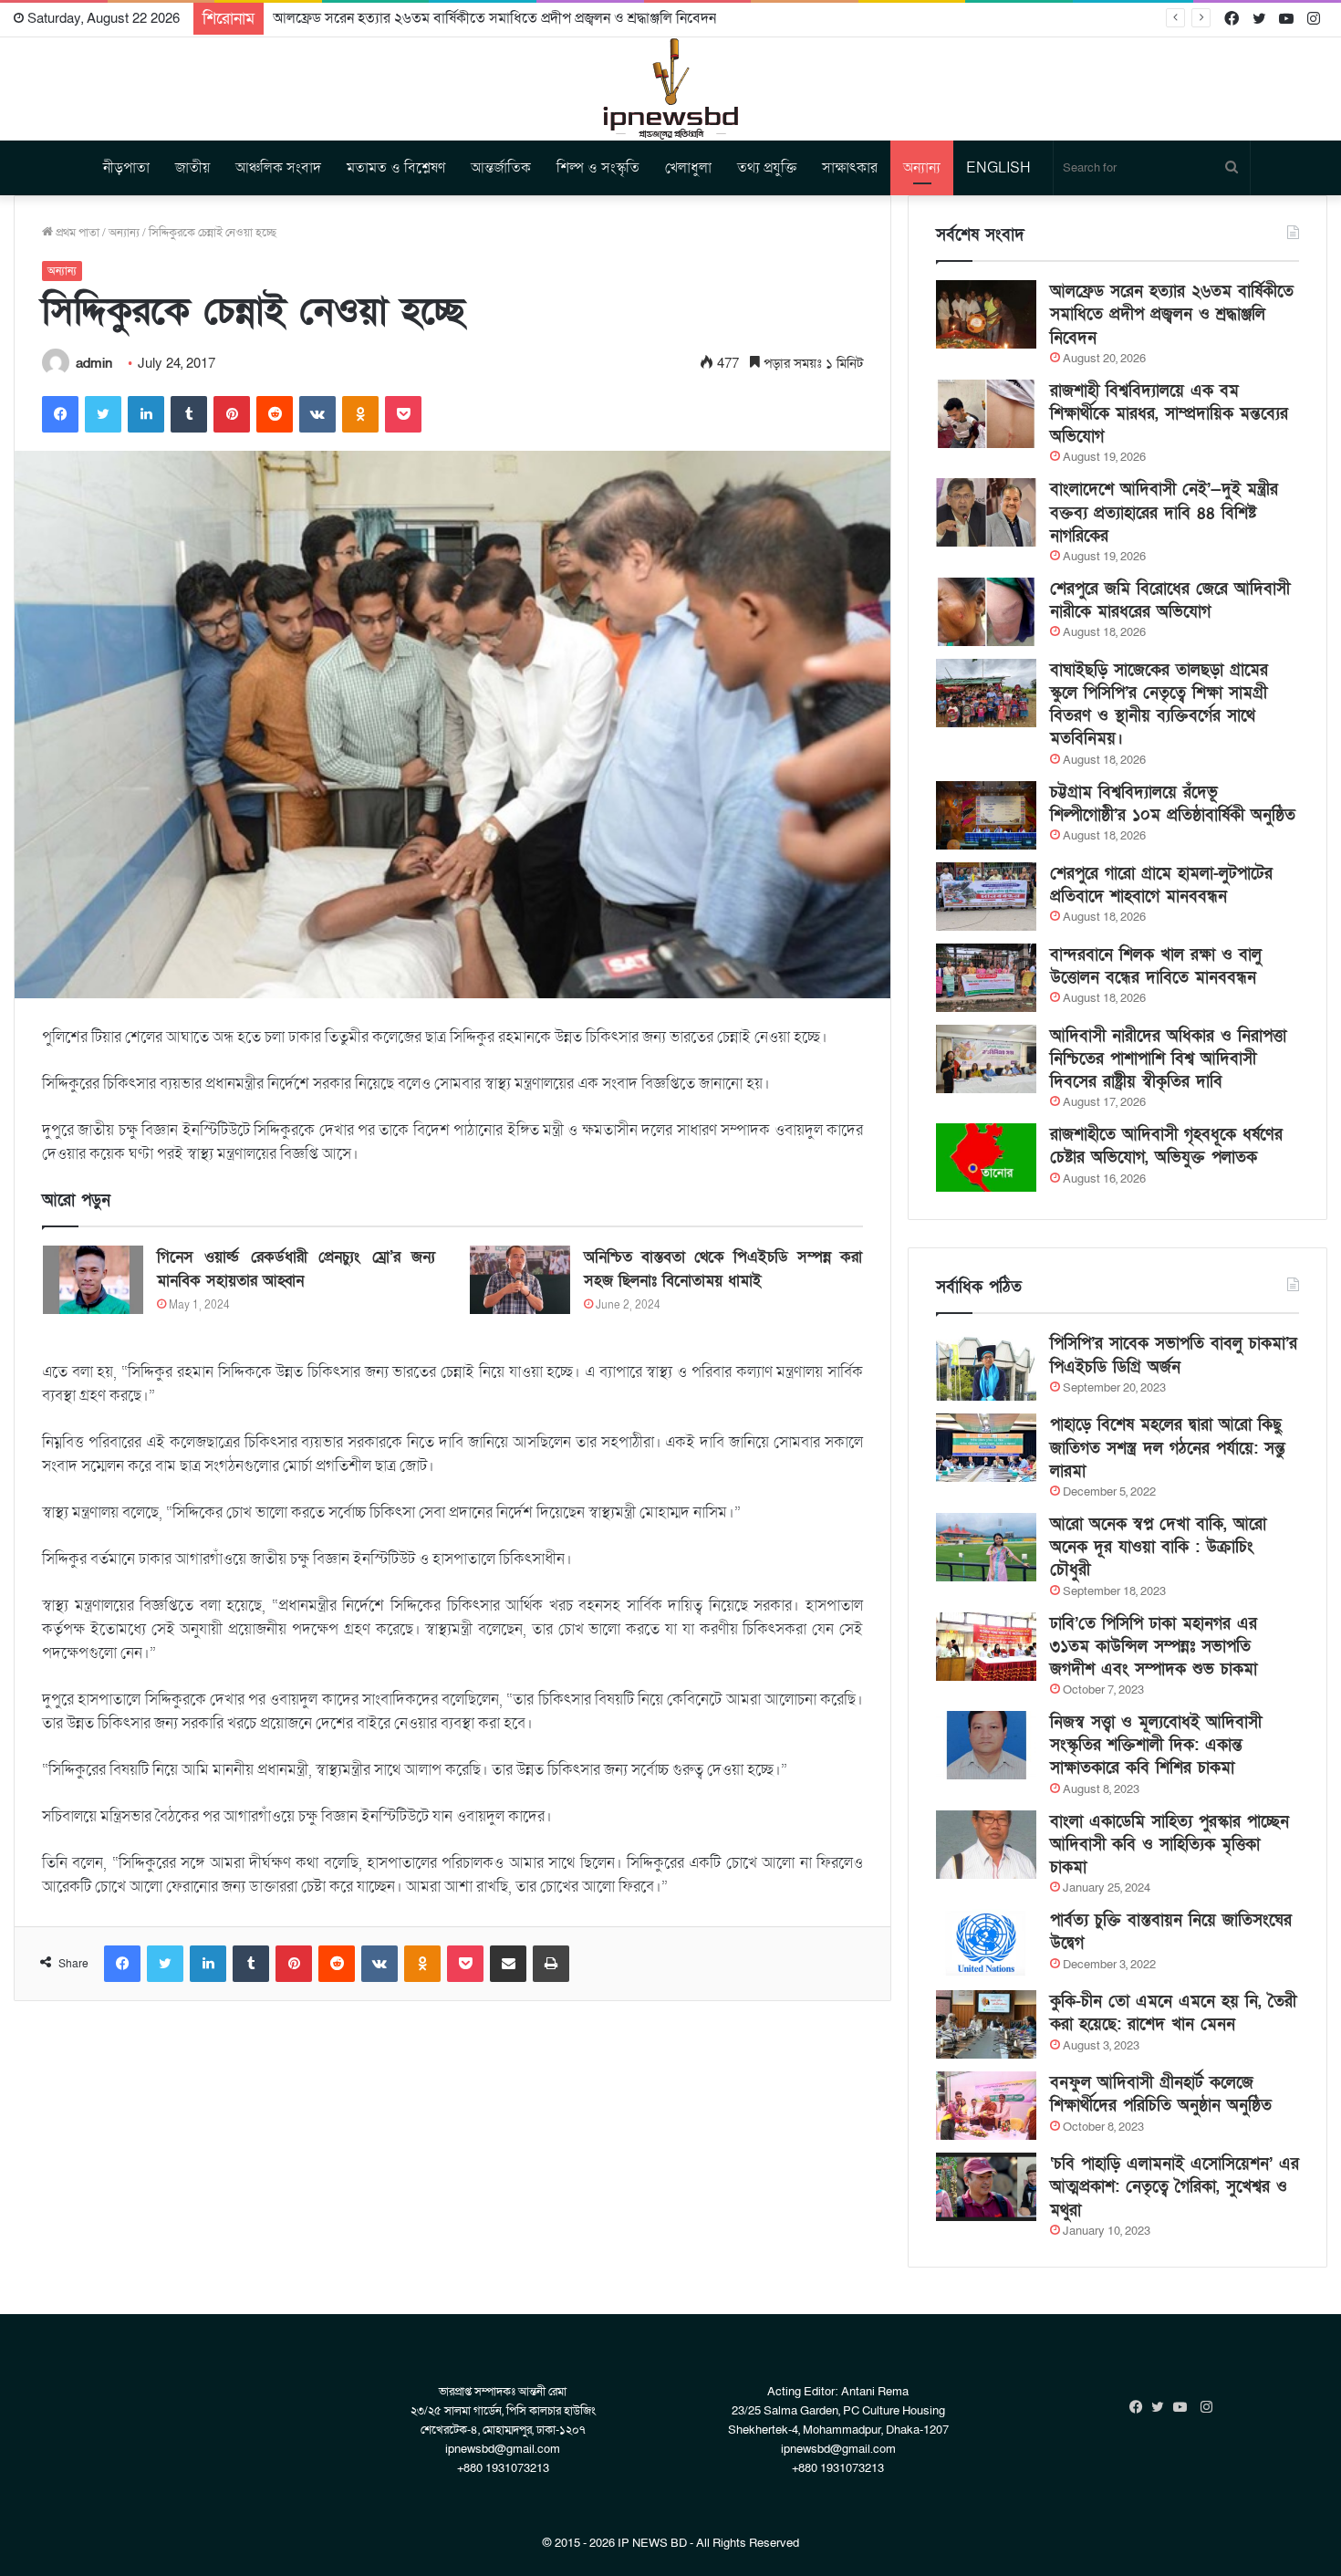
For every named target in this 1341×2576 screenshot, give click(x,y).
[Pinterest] (232, 414)
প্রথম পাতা (76, 233)
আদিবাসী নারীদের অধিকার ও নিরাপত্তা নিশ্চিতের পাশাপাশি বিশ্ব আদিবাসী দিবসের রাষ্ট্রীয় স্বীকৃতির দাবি (1168, 1059)
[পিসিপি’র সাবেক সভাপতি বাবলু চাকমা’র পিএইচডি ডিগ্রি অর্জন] (986, 1366)
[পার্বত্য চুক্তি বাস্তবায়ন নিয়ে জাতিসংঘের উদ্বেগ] (986, 1943)
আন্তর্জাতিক (501, 168)
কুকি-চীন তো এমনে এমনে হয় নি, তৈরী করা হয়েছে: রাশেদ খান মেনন (1173, 2013)
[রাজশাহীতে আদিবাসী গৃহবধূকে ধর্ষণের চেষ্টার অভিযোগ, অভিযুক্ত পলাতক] (986, 1158)
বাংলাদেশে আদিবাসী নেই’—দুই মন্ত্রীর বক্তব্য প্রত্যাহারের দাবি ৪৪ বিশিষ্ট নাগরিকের (1164, 512)
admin (94, 363)
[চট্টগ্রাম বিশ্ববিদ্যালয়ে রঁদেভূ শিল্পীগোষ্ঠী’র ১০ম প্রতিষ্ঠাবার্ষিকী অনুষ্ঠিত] (986, 815)
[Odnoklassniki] (360, 414)
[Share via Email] (508, 1964)
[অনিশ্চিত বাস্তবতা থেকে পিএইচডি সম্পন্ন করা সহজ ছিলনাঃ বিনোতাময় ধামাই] (520, 1280)
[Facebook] (60, 414)
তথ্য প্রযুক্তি (767, 168)
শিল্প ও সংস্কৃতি (598, 168)
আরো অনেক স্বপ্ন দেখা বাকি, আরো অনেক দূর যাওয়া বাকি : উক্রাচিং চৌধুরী (1158, 1547)
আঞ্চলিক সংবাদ (278, 168)
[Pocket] (403, 414)
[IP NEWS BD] (670, 89)
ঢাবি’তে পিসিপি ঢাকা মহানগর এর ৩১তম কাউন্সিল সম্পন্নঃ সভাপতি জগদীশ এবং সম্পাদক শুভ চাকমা (1154, 1647)
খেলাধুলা (688, 168)
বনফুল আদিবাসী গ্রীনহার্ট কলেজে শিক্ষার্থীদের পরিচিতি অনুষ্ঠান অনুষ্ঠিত (1161, 2094)
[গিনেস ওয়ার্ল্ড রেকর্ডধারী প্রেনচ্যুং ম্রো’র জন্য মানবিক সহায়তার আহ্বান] (93, 1280)
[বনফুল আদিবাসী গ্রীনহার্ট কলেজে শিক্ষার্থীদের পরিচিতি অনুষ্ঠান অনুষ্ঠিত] (986, 2106)
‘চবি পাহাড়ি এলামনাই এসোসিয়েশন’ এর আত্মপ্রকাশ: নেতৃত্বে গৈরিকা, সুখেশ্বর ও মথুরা (1175, 2187)
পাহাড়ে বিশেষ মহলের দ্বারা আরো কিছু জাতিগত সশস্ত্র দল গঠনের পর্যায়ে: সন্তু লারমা (1168, 1448)
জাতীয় (192, 168)
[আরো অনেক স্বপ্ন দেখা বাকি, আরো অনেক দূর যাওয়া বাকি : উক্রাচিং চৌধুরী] (986, 1547)
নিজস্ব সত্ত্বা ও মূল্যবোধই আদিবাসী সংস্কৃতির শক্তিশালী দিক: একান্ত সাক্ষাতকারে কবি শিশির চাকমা (1156, 1745)
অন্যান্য (922, 168)
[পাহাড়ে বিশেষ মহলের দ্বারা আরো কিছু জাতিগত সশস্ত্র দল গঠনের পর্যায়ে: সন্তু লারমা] (986, 1448)
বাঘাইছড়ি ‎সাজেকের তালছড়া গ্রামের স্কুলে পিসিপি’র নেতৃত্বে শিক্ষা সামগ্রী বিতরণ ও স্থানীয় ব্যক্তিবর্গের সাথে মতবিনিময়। (1159, 705)
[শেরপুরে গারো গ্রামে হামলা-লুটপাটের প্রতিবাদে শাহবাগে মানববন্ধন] (986, 897)
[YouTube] (1184, 2407)
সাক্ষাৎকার (850, 168)
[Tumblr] (189, 414)
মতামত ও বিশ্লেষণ (396, 168)
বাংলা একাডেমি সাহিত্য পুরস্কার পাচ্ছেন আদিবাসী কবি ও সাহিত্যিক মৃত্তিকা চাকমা (1169, 1845)
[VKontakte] (317, 414)
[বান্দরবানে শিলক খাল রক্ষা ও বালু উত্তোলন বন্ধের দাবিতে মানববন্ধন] (986, 978)
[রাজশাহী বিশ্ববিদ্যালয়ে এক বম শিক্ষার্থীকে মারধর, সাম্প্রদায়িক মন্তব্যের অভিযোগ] (986, 414)
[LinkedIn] (146, 414)
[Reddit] (275, 414)
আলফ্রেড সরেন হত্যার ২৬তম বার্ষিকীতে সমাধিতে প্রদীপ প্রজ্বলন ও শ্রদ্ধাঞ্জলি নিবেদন (494, 18)
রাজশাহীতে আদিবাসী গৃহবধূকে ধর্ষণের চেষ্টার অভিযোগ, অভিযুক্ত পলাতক (1166, 1146)
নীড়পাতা (126, 168)
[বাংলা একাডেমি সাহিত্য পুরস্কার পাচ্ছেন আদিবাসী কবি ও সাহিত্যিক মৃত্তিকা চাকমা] (986, 1845)
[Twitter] (103, 414)
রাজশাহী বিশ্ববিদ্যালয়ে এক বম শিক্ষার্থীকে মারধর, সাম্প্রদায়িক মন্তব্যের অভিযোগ (1169, 414)
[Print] (551, 1964)
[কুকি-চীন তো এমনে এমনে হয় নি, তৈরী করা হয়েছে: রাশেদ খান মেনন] (986, 2024)
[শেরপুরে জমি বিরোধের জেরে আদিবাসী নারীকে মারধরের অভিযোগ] (986, 612)
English (998, 168)
